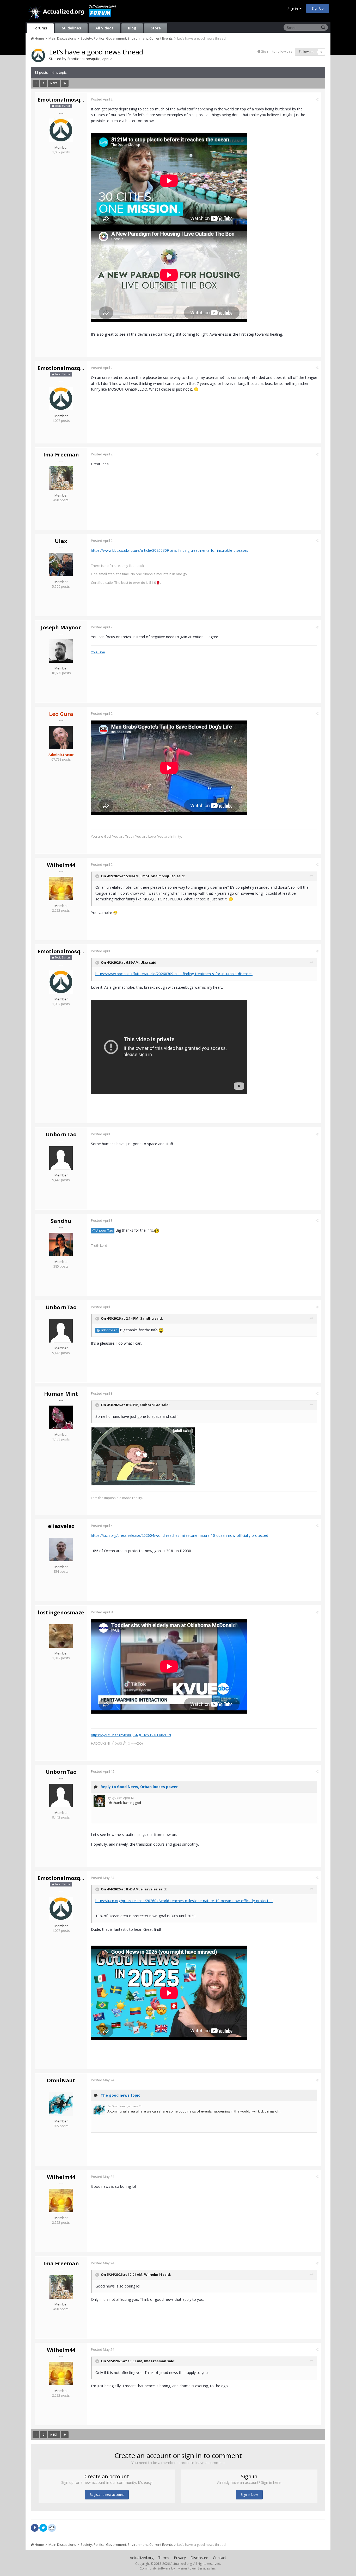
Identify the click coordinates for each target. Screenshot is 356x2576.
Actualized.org (142, 2558)
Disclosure (199, 2558)
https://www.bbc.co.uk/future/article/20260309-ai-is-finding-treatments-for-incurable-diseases (170, 550)
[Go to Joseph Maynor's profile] (61, 651)
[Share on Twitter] (43, 2528)
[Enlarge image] (143, 1456)
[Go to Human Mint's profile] (61, 1417)
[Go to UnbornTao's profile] (61, 1158)
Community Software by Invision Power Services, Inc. (178, 2568)
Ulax (61, 541)
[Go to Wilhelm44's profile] (61, 888)
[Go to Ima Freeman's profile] (61, 478)
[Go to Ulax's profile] (61, 565)
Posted (102, 99)
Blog (132, 28)
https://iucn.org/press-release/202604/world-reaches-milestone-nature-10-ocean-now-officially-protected (180, 1535)
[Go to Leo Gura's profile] (61, 737)
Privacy (180, 2558)
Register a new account (107, 2495)
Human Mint (61, 1394)
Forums (40, 28)
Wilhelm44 (61, 865)
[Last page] (65, 83)
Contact (220, 2558)
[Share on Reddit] (52, 2527)
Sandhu (61, 1221)
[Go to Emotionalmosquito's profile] (38, 55)
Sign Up (318, 8)
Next (54, 83)
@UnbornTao (103, 1230)
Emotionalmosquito (84, 59)
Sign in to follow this (277, 51)
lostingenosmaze (61, 1612)
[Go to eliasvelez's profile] (61, 1550)
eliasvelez (61, 1526)
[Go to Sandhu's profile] (61, 1244)
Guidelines (71, 28)
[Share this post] (317, 99)
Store (156, 28)
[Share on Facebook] (35, 2528)
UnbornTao (61, 1134)
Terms (164, 2558)
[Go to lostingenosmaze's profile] (61, 1636)
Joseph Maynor (61, 627)
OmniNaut (61, 2080)
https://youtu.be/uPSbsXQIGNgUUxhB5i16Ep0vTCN (131, 1735)
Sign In (293, 9)
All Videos (105, 28)
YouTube (98, 652)
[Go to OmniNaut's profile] (61, 2104)
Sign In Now (249, 2495)
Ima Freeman (61, 455)
